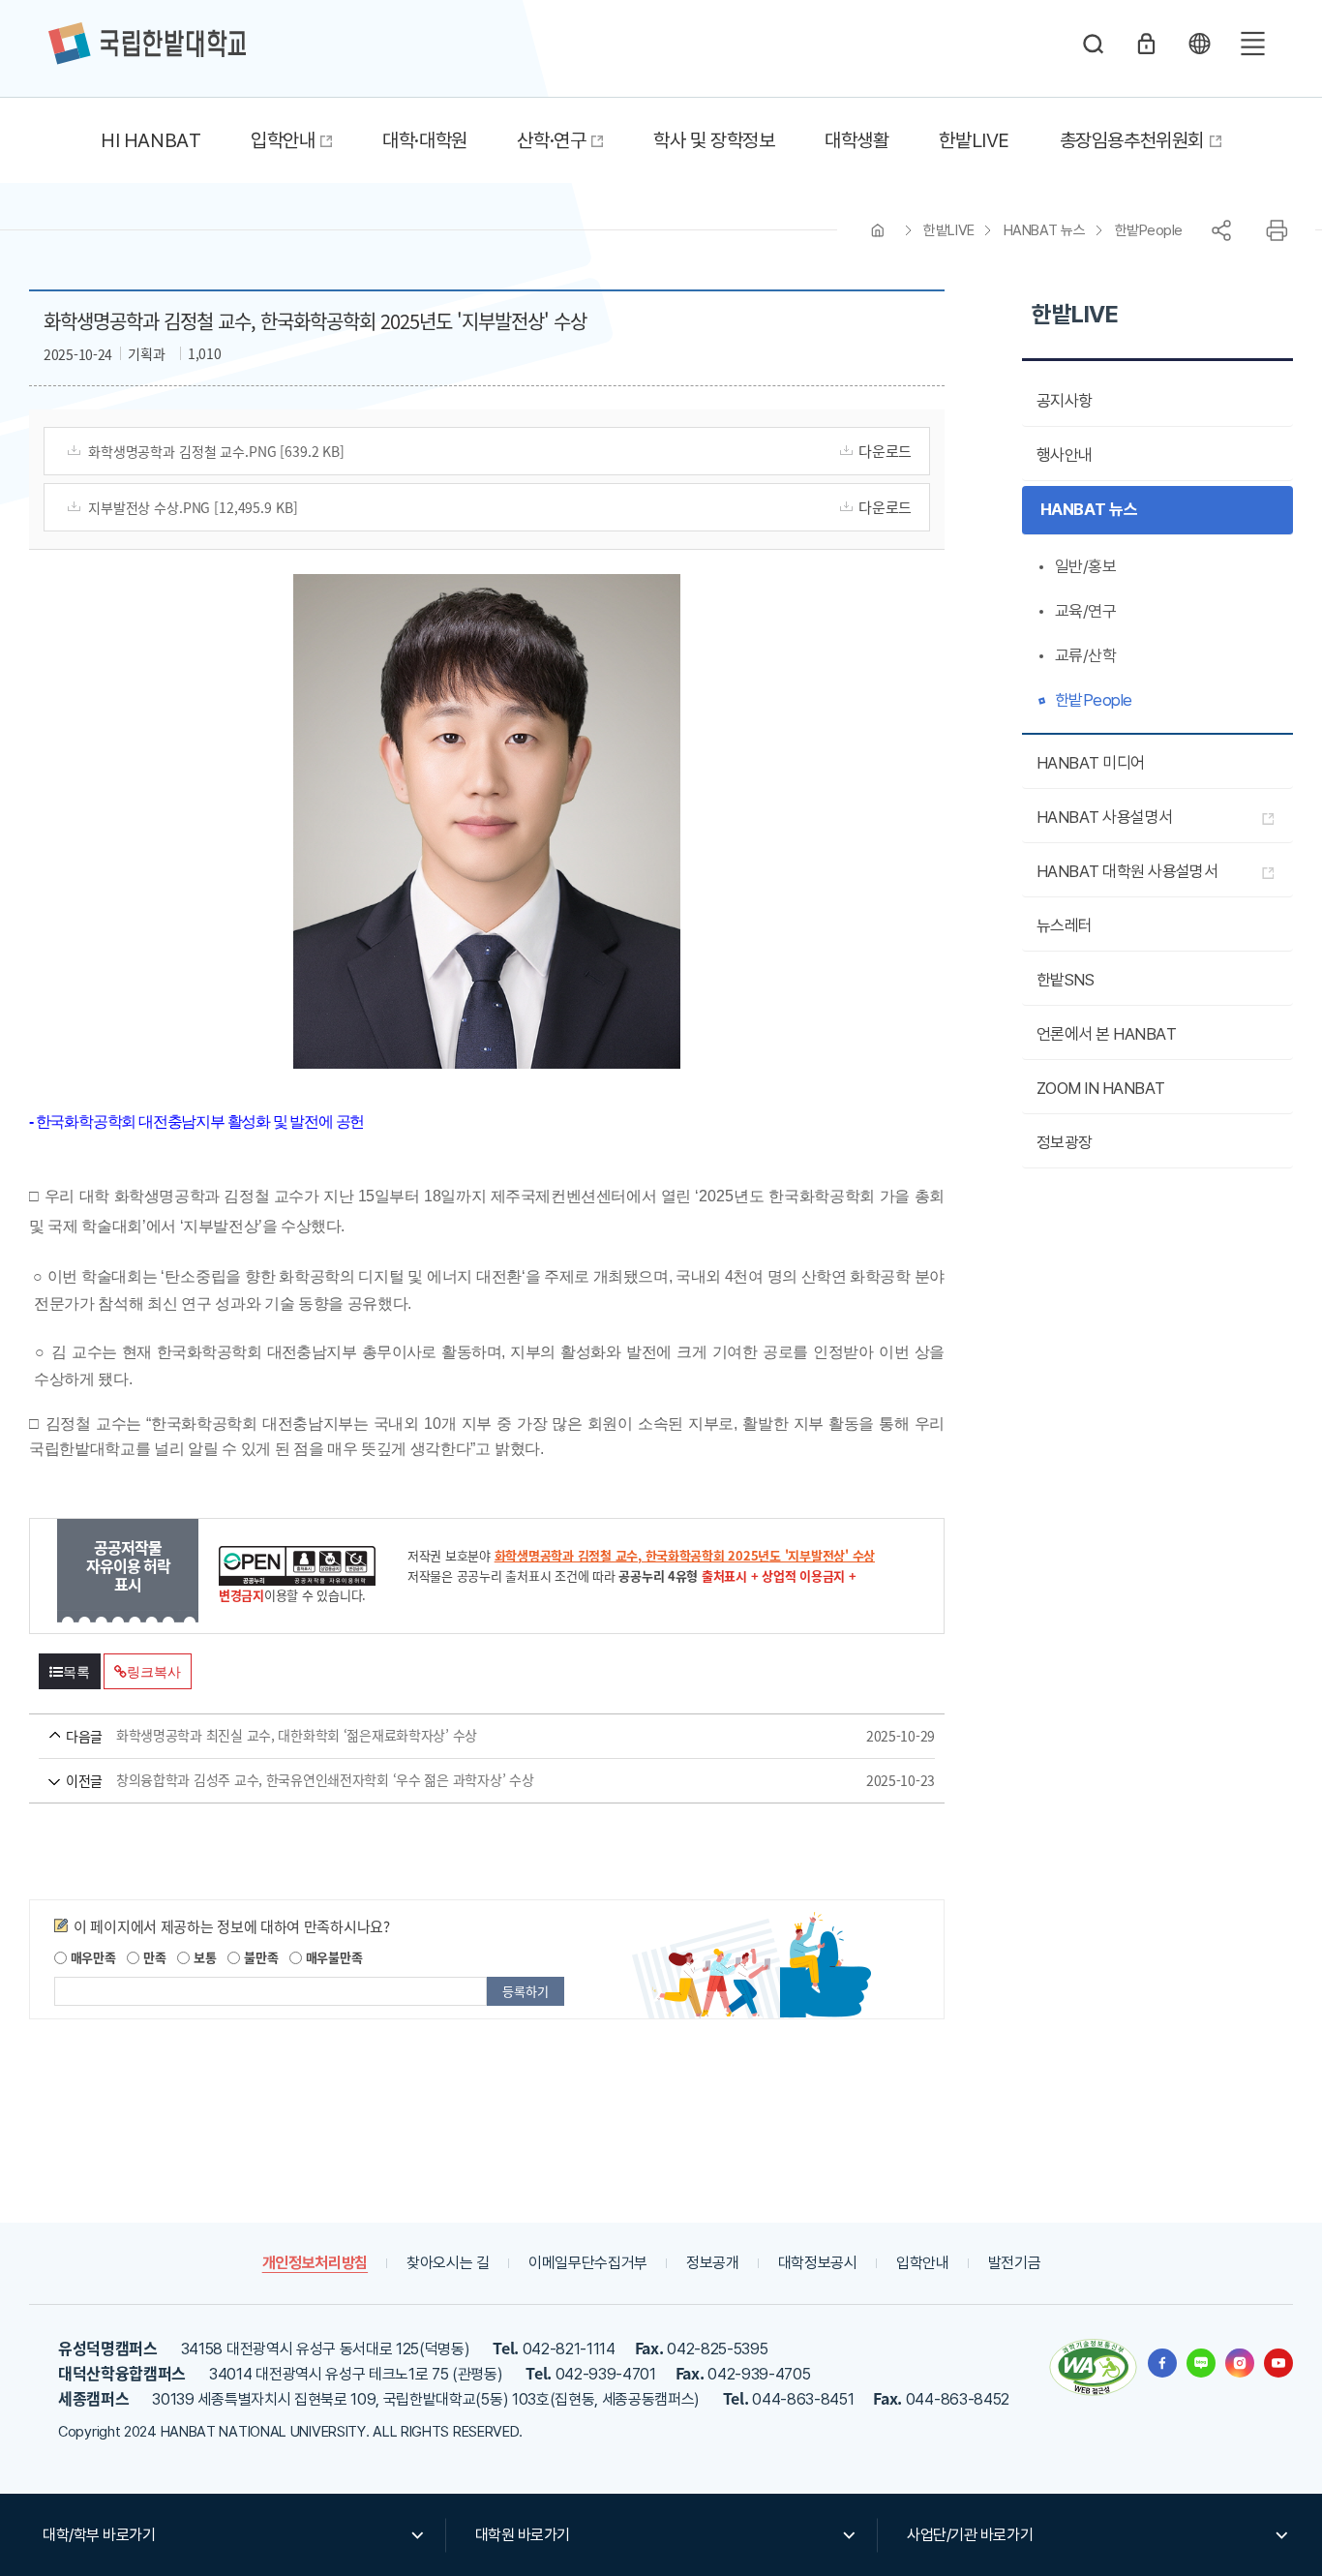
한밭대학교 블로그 (1201, 2363)
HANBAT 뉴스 (1045, 230)
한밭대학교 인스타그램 (1240, 2363)
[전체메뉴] (1252, 44)
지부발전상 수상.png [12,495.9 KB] (193, 507)
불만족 (259, 1957)
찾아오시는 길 (448, 2263)
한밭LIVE (948, 230)
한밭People (1149, 230)
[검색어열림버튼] (1094, 44)
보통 (203, 1957)
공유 (1221, 230)
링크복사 (153, 1672)
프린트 (1277, 230)
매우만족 (91, 1957)
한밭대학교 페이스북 (1162, 2363)
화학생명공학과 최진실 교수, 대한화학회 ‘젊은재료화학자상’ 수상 (459, 1736)
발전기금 (1015, 2263)
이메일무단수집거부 (588, 2263)
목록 (76, 1672)
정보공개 (713, 2263)
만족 (152, 1957)
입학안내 (923, 2263)
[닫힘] (1199, 44)
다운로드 (885, 451)
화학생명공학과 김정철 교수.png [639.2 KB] (216, 451)
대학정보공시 (818, 2263)
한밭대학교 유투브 (1278, 2363)
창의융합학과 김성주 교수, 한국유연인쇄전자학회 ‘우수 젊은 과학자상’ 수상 (459, 1780)
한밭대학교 (147, 44)
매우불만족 (332, 1957)
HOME (878, 230)
